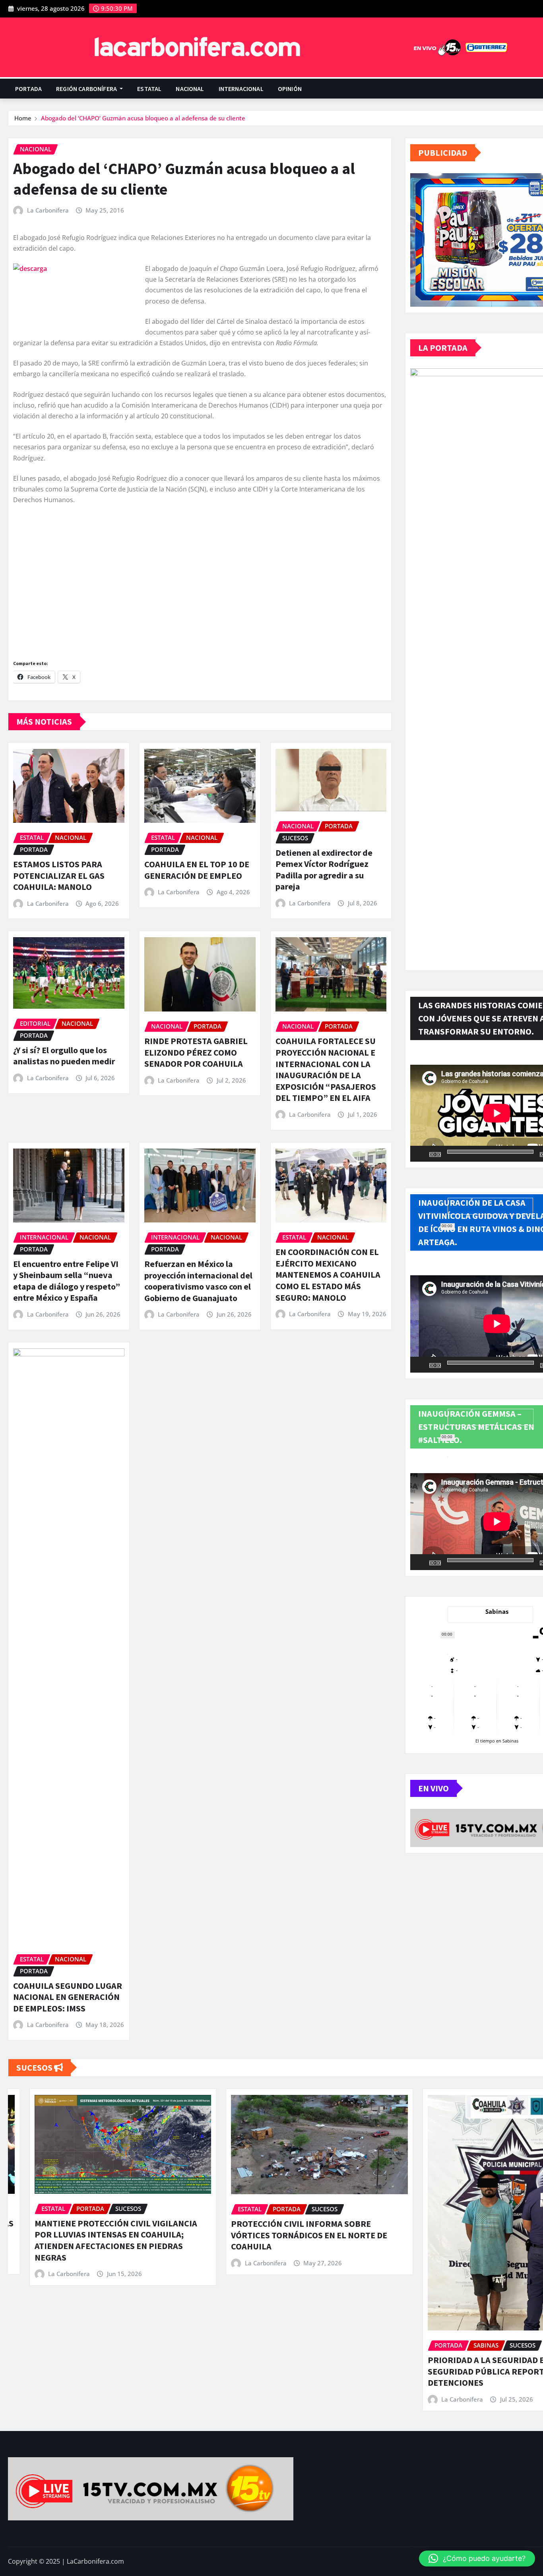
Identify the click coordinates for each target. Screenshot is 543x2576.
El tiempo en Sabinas (497, 1741)
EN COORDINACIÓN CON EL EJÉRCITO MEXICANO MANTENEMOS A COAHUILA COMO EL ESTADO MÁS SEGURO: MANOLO (328, 1274)
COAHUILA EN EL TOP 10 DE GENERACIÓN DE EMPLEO (197, 870)
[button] (477, 2559)
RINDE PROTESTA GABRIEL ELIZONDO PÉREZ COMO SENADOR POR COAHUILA (196, 1052)
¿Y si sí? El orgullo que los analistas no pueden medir (64, 1056)
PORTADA (28, 89)
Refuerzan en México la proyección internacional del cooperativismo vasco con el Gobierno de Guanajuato (198, 1281)
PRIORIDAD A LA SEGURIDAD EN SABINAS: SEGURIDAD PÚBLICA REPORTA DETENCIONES (290, 2371)
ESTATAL (149, 89)
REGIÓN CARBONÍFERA (87, 89)
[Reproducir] (421, 1154)
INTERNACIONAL (241, 89)
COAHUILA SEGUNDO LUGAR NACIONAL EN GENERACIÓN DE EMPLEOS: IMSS (68, 1997)
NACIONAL (190, 89)
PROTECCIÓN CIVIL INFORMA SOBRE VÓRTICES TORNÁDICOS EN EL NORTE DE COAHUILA (91, 2235)
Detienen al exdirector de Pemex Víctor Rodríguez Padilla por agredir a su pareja (324, 870)
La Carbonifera (48, 210)
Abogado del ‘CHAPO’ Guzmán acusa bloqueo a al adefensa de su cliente (143, 118)
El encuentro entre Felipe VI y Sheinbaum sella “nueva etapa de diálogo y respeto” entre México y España (67, 1281)
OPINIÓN (290, 89)
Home (23, 118)
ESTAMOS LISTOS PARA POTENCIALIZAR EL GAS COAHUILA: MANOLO (59, 875)
